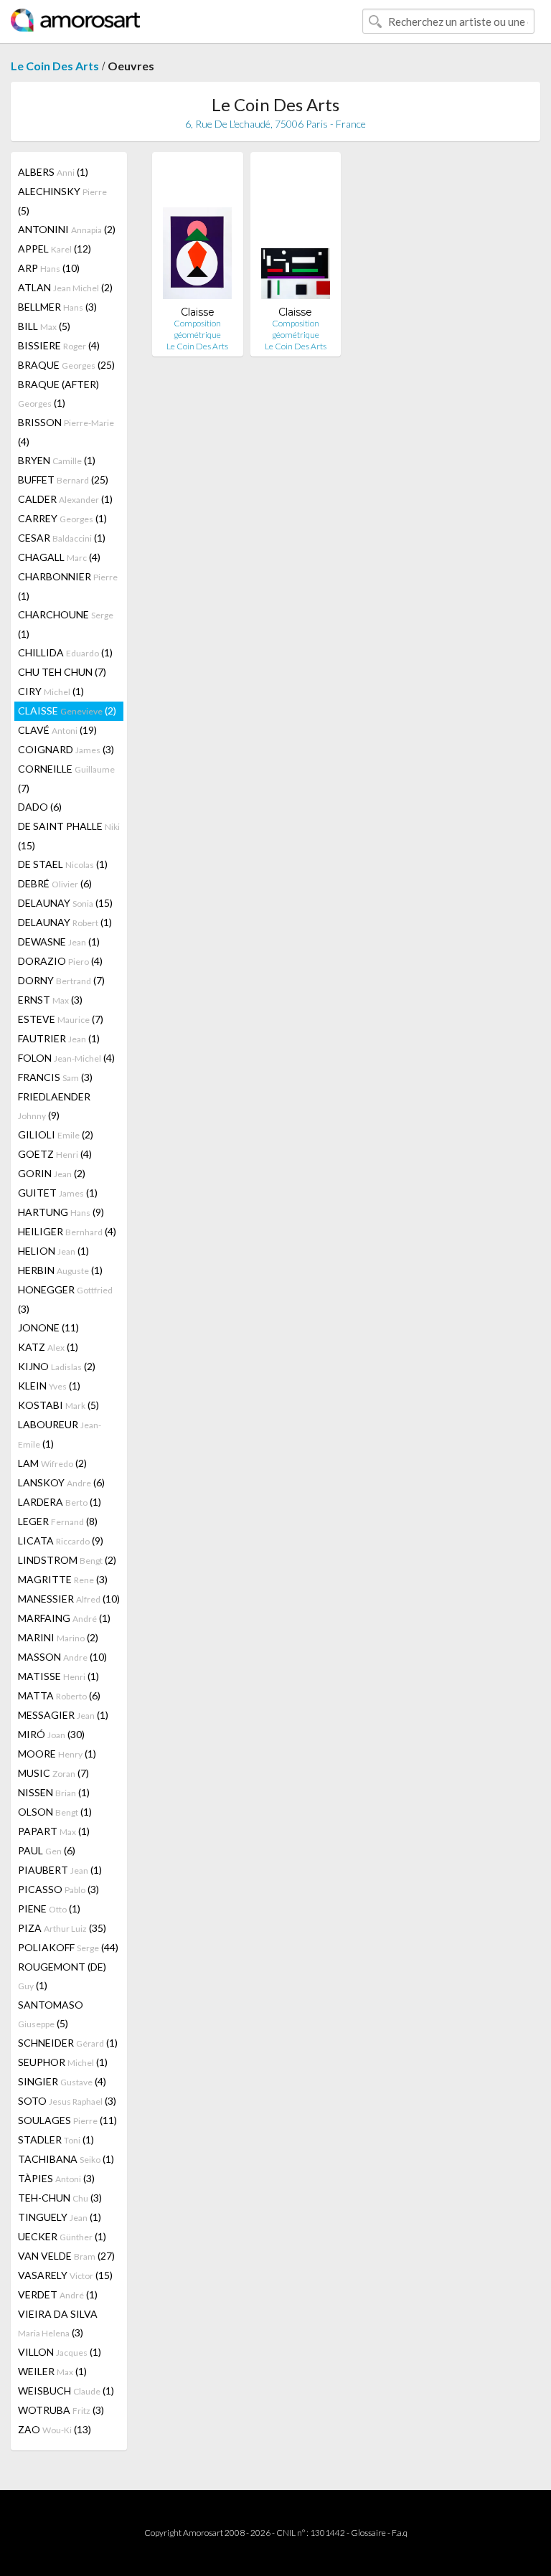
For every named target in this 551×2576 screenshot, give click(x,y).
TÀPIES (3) (56, 2178)
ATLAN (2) (65, 287)
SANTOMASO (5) (51, 2014)
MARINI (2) (58, 1637)
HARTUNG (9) (61, 1212)
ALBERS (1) (53, 172)
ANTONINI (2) (67, 229)
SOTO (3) (67, 2101)
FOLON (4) (66, 1058)
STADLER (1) (56, 2139)
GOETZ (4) (55, 1154)
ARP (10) (49, 268)
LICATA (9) (61, 1541)
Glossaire (368, 2533)
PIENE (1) (49, 1909)
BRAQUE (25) (66, 365)
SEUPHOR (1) (63, 2062)
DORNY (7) (61, 980)
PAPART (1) (54, 1831)
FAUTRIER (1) (59, 1038)
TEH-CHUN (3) (60, 2198)
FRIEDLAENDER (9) (54, 1106)
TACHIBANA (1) (66, 2159)
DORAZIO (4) (60, 961)
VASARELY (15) (65, 2275)
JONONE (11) (48, 1327)
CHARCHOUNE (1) (66, 624)
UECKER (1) (62, 2236)
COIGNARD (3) (66, 749)
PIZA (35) (62, 1928)
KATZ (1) (48, 1347)
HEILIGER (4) (67, 1231)
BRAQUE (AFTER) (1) (58, 393)
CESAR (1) (62, 538)
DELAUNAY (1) (65, 922)
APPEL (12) (55, 249)
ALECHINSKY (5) (62, 201)
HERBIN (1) (60, 1270)
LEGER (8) (58, 1521)
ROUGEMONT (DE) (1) (62, 1976)
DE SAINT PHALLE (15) (69, 836)
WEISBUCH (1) (66, 2391)
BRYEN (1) (57, 460)
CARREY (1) (62, 518)
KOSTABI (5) (58, 1405)
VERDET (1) (58, 2294)
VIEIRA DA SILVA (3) (58, 2323)
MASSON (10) (62, 1657)
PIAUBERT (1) (60, 1870)
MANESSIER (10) (69, 1599)
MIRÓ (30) (51, 1734)
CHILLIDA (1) (65, 652)
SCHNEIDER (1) (68, 2043)
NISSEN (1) (54, 1792)
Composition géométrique (197, 329)
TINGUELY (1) (60, 2217)
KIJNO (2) (57, 1366)
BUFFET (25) (63, 480)
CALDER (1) (65, 499)
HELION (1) (53, 1251)
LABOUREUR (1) (60, 1434)
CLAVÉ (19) (57, 730)
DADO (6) (40, 807)
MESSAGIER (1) (63, 1715)
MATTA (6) (59, 1695)
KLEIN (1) (49, 1386)
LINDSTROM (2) (67, 1560)
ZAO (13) (55, 2429)
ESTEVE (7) (61, 1019)
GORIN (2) (52, 1173)
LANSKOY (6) (61, 1482)
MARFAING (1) (64, 1618)
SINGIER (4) (62, 2081)
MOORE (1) (57, 1754)
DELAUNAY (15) (65, 903)
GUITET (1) (58, 1193)
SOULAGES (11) (67, 2120)
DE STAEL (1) (63, 864)
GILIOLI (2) (56, 1134)
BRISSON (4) (66, 432)
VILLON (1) (60, 2352)
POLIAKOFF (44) (68, 1947)
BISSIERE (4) (59, 345)
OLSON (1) (55, 1812)
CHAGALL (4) (59, 557)
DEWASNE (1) (59, 942)
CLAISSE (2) (67, 711)
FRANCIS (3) (55, 1077)
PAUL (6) (47, 1850)
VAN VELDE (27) (66, 2256)
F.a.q (400, 2533)
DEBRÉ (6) (55, 883)
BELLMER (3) (57, 307)
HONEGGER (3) (65, 1299)
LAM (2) (52, 1463)
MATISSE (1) (58, 1676)
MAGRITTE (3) (63, 1579)
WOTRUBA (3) (61, 2410)
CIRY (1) (51, 691)
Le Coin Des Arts (55, 66)
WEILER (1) (52, 2371)
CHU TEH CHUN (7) (62, 672)
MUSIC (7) (53, 1773)
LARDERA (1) (60, 1502)
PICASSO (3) (58, 1889)
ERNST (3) (50, 1000)
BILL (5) (44, 326)
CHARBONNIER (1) (68, 586)
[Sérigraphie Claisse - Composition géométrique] (197, 234)
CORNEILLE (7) (66, 778)
